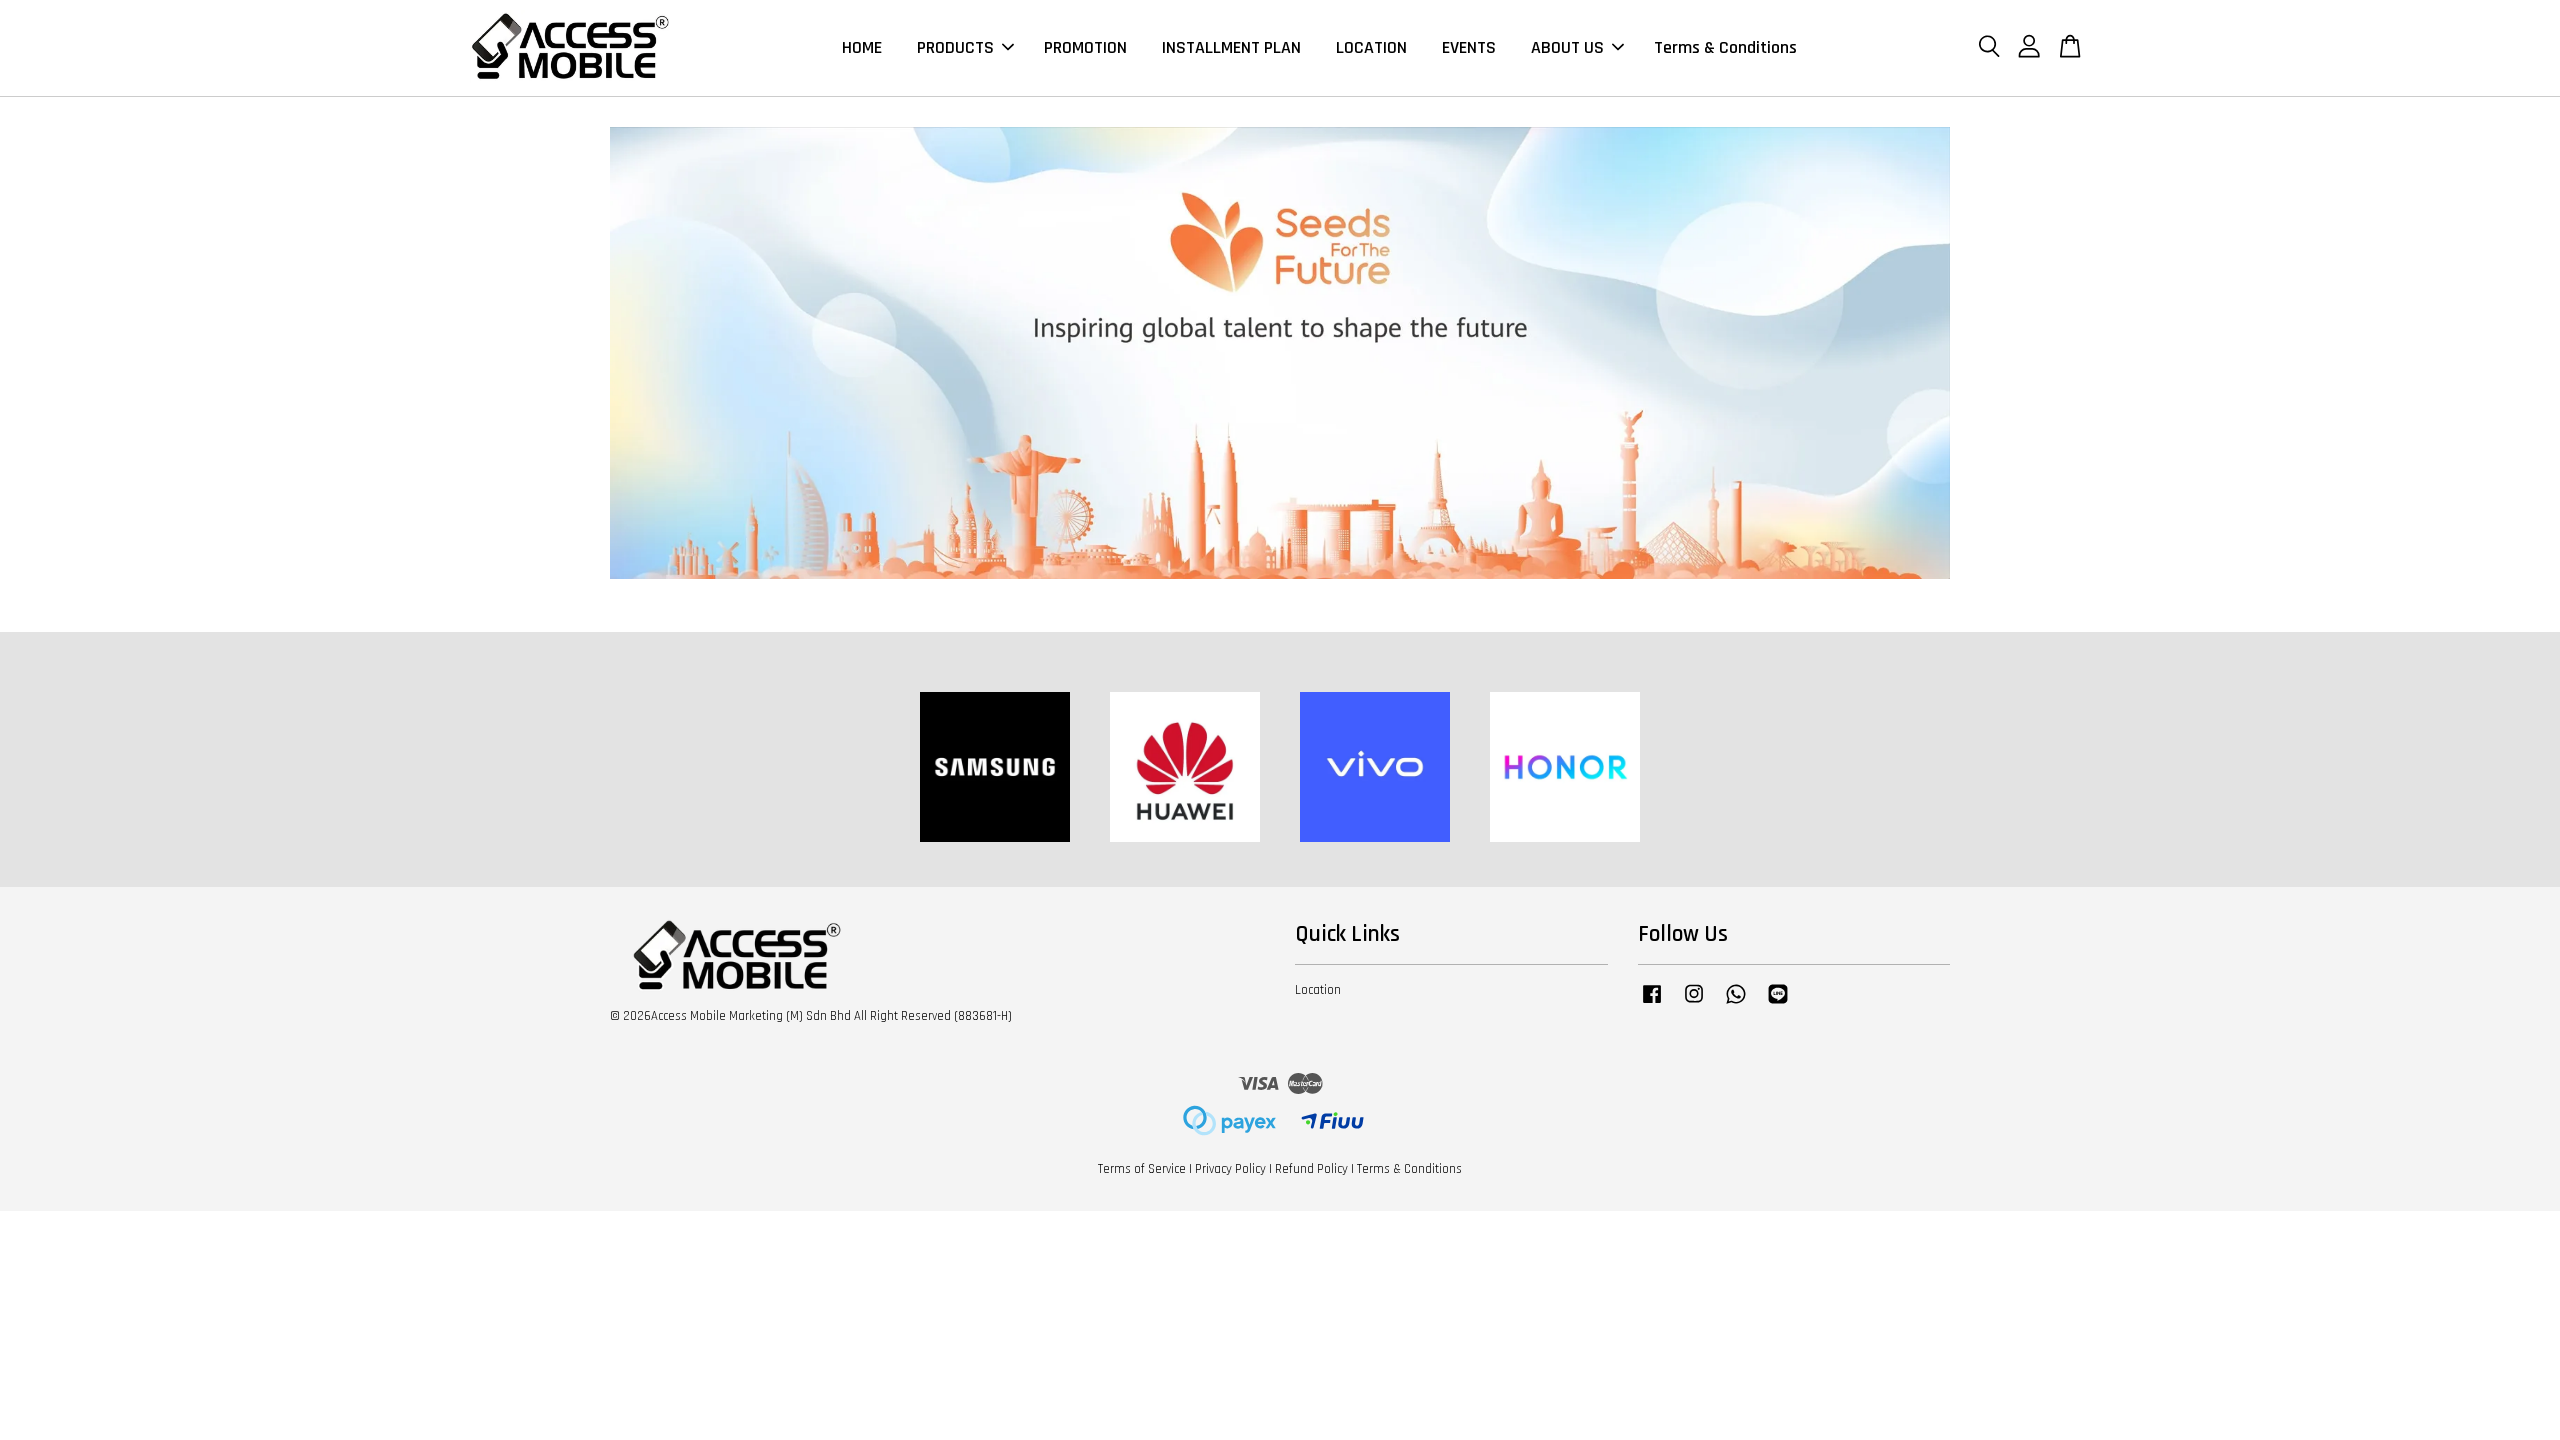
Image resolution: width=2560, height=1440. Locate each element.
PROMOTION (1085, 47)
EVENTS (1469, 47)
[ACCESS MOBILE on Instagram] (1694, 1004)
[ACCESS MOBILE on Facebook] (1652, 1004)
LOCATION (1371, 47)
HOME (862, 47)
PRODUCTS (955, 47)
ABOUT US (1567, 47)
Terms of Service (1142, 1169)
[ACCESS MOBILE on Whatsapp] (1736, 1004)
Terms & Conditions (1725, 47)
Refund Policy (1311, 1169)
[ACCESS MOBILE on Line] (1778, 1004)
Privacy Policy (1230, 1169)
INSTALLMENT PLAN (1231, 47)
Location (1318, 990)
